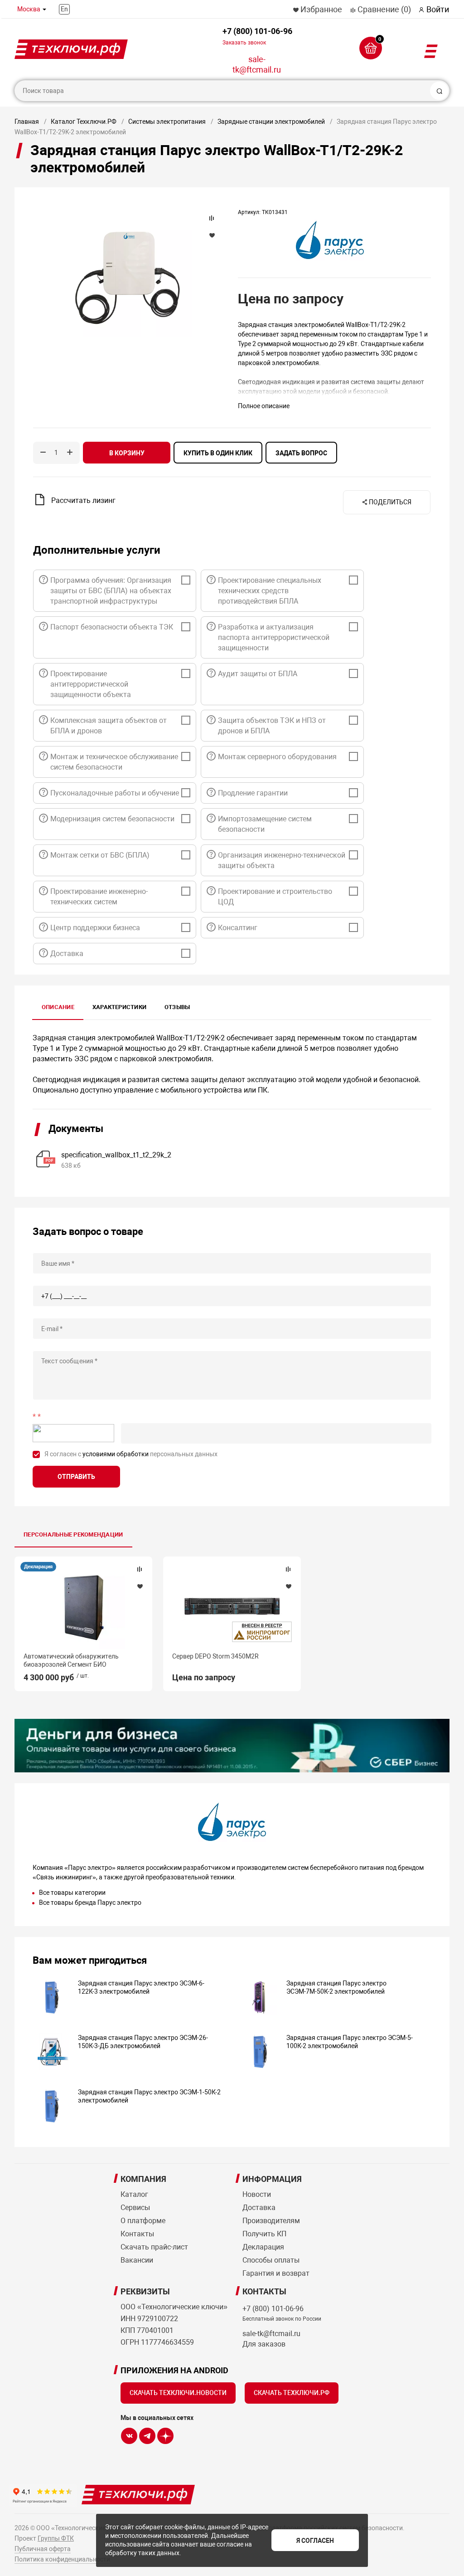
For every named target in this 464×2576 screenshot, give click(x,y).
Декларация (38, 1567)
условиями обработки (116, 1454)
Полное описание (264, 406)
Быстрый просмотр (83, 1607)
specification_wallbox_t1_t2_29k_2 (116, 1155)
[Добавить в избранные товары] (140, 1586)
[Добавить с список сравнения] (140, 1569)
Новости (257, 2194)
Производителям (271, 2221)
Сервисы (135, 2208)
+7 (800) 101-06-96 (257, 36)
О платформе (143, 2221)
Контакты (137, 2234)
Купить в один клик (218, 453)
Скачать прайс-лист (154, 2247)
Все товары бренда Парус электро (90, 1903)
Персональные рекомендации (73, 1534)
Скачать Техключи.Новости (178, 2393)
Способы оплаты (271, 2260)
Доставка (259, 2208)
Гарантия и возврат (276, 2273)
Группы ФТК (56, 2538)
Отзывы (177, 1007)
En (64, 9)
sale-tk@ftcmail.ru (257, 64)
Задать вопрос (301, 453)
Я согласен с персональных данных (131, 1454)
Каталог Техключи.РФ (84, 122)
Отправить (76, 1477)
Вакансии (137, 2260)
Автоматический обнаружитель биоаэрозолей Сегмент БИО (71, 1660)
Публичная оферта (43, 2549)
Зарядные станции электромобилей (271, 122)
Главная (27, 122)
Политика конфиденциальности (62, 2559)
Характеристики (119, 1007)
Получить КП (264, 2234)
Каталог (134, 2194)
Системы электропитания (167, 122)
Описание (58, 1007)
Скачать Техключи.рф (292, 2393)
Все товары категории (72, 1893)
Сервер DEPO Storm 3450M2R (215, 1656)
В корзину (127, 453)
